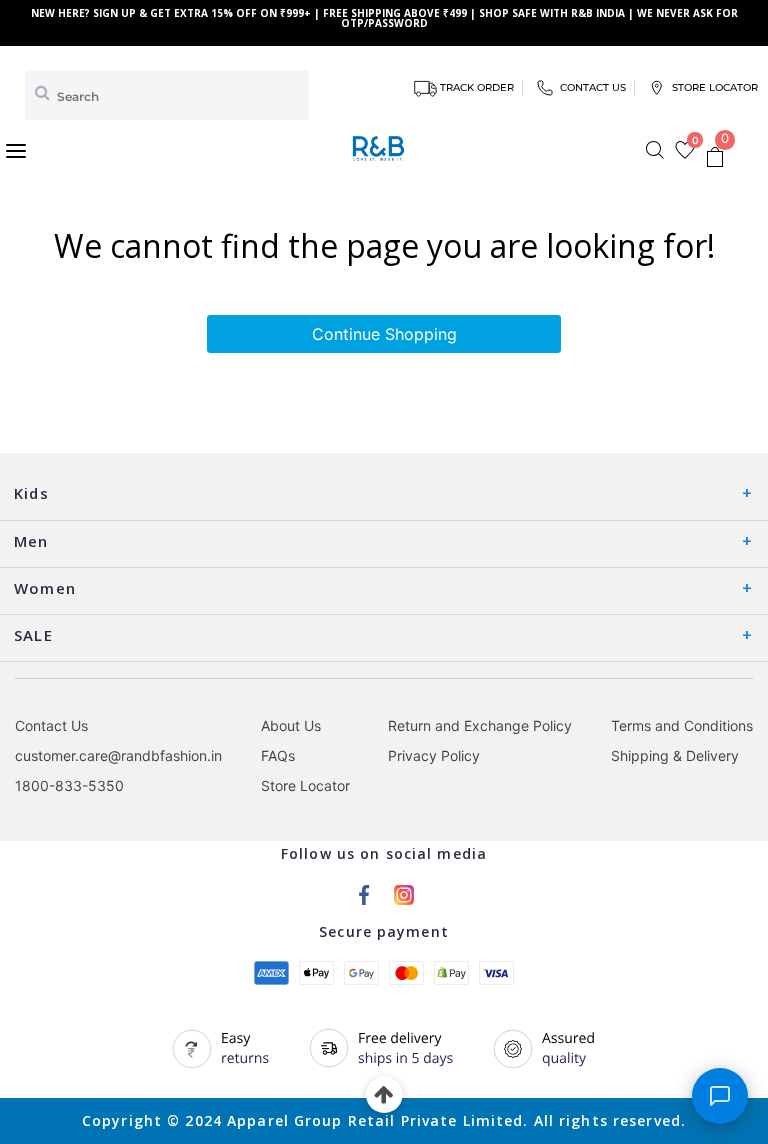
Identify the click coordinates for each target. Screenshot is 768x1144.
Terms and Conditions (682, 725)
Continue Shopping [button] (384, 334)
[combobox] (167, 95)
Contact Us (51, 725)
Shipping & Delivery (675, 755)
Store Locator (305, 785)
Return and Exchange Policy (480, 725)
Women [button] (45, 588)
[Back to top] (384, 1095)
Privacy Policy (434, 755)
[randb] (382, 148)
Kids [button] (31, 493)
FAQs (278, 755)
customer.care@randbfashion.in (118, 755)
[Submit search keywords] (42, 92)
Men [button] (31, 541)
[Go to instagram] (404, 893)
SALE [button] (33, 635)
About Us (291, 725)
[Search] (655, 150)
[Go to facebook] (364, 893)
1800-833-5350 (69, 785)
